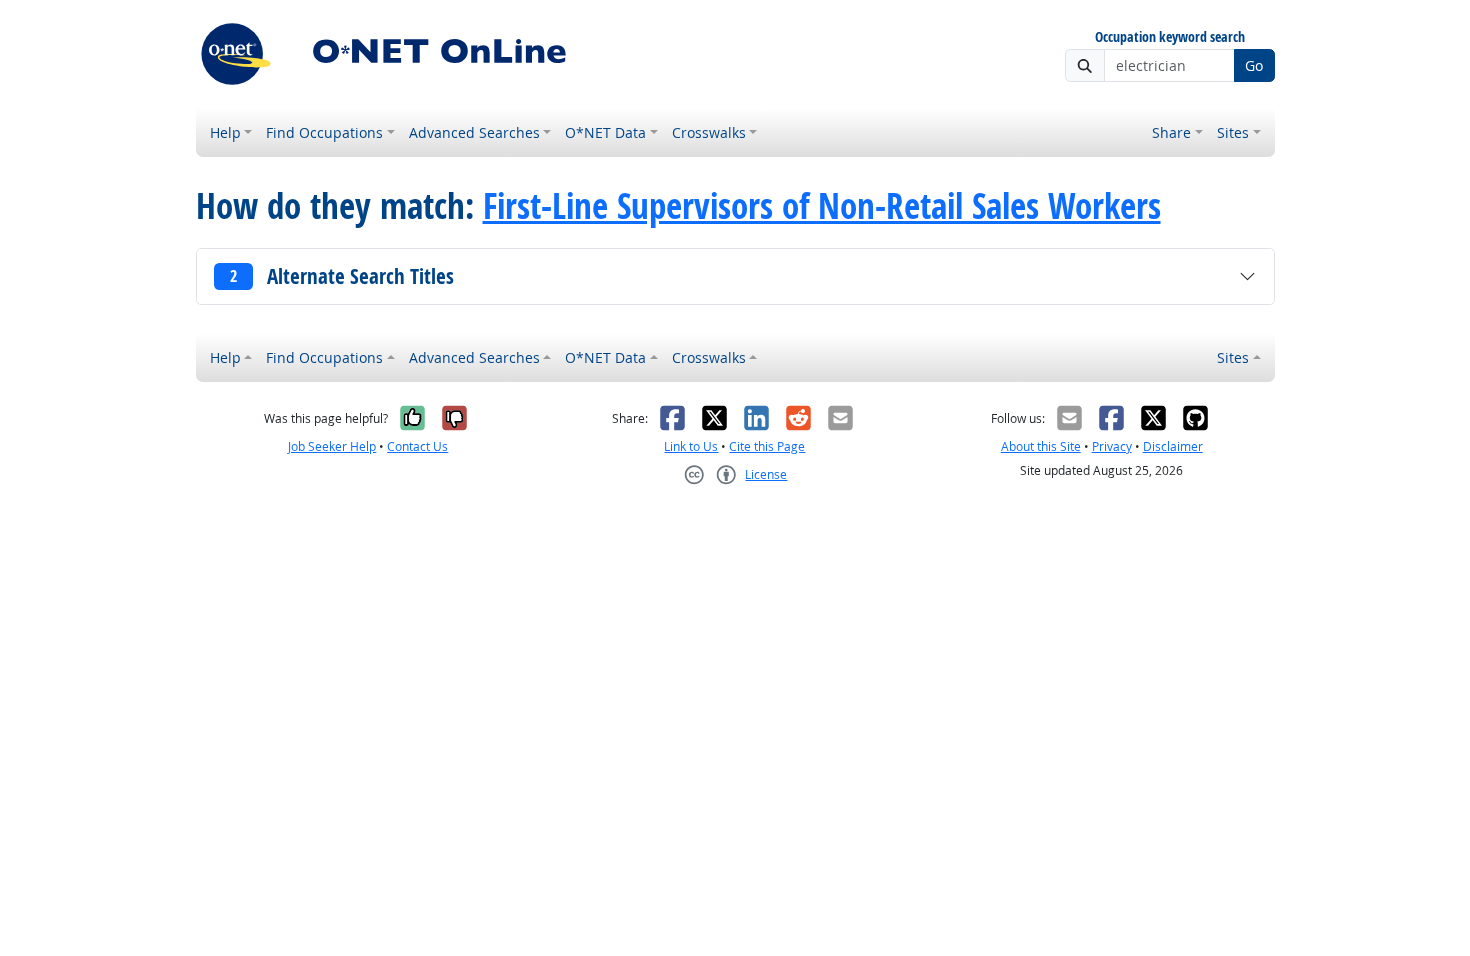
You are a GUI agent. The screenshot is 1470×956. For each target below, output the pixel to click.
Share (1171, 132)
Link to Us (691, 446)
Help (225, 132)
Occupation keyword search (1170, 37)
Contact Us (417, 446)
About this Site (1041, 446)
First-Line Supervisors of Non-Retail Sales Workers (822, 206)
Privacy (1112, 446)
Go (1254, 65)
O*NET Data (605, 132)
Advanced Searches (474, 132)
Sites (1233, 132)
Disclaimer (1173, 446)
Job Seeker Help (332, 446)
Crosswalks (709, 132)
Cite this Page (767, 446)
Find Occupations (324, 132)
